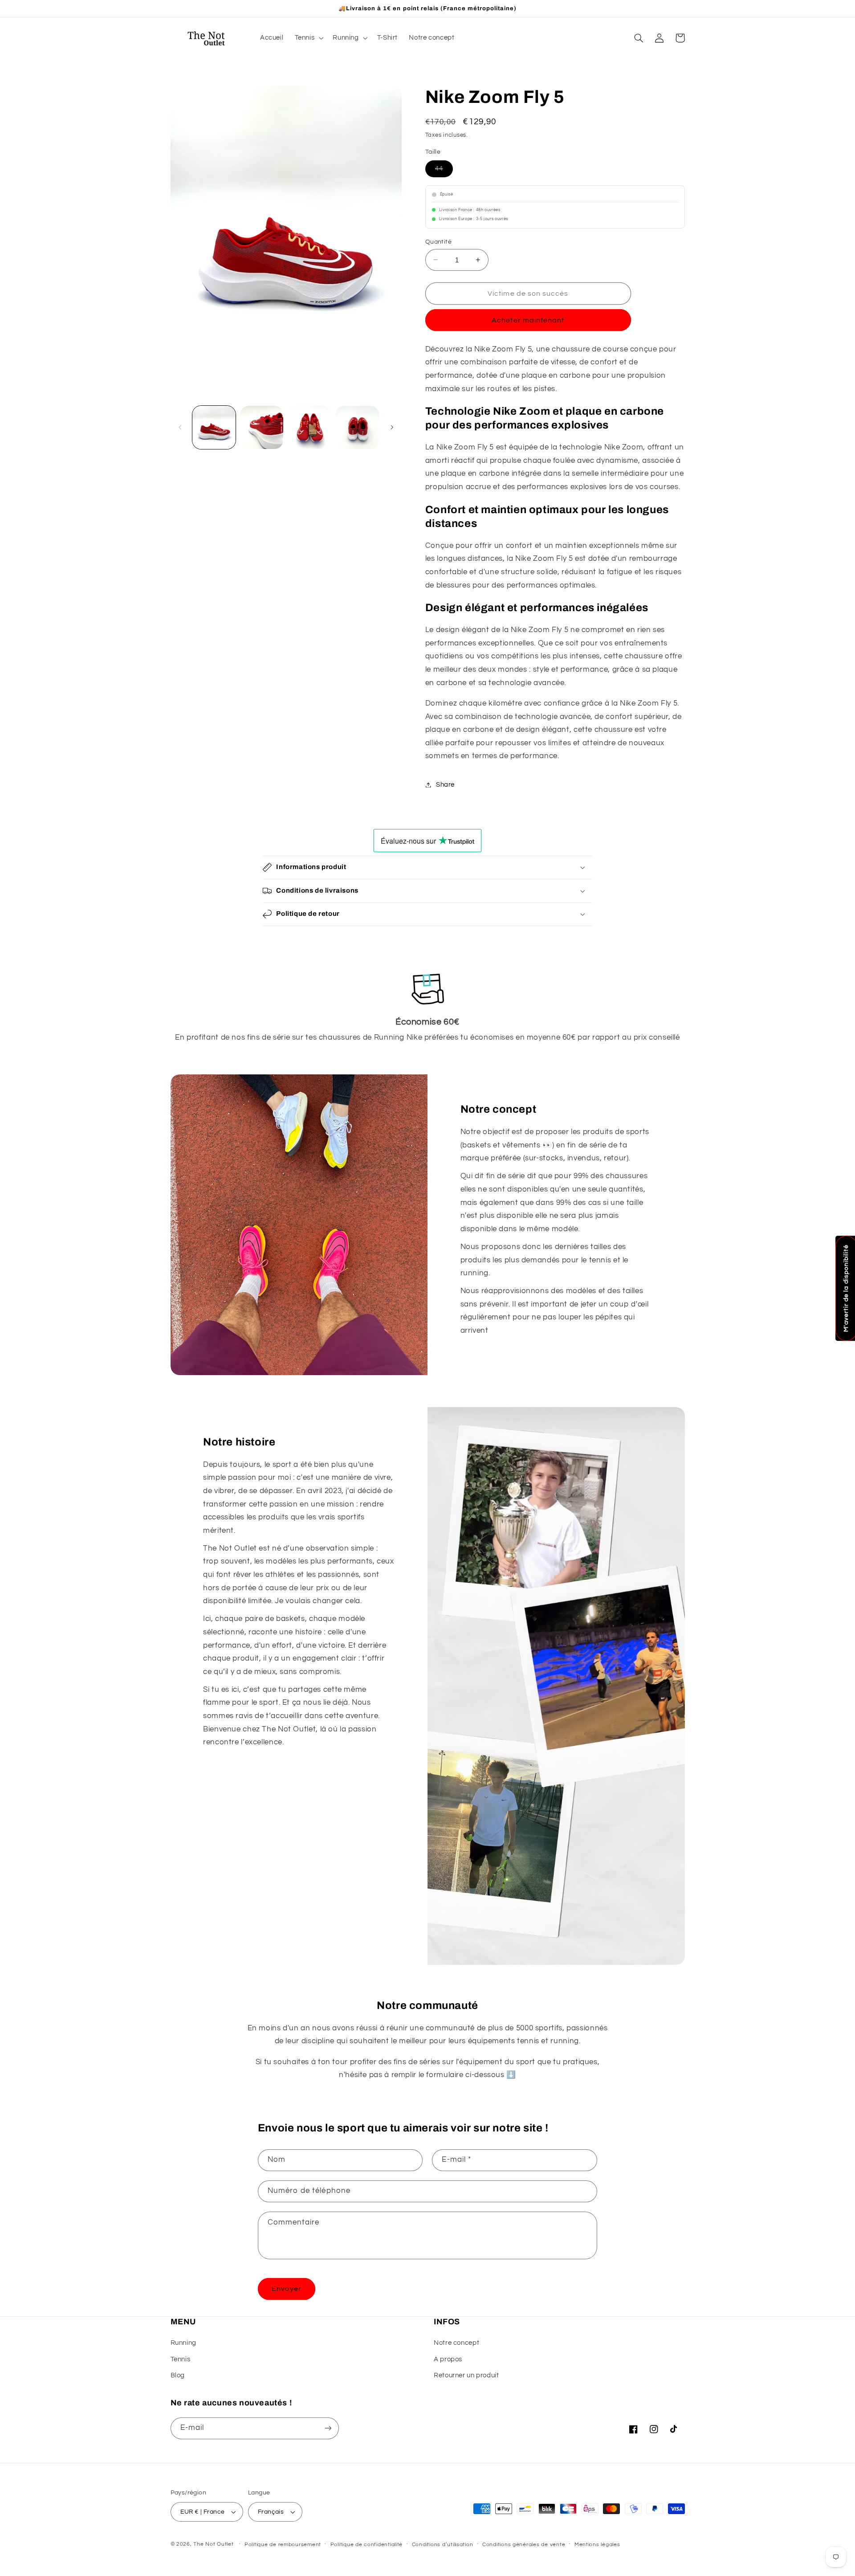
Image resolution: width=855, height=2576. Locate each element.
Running (183, 2343)
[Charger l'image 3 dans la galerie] (310, 427)
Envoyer (286, 2289)
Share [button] (445, 785)
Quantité (438, 241)
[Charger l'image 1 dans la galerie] (214, 427)
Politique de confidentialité (367, 2545)
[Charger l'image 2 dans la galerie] (262, 427)
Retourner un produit (466, 2375)
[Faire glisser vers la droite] (392, 427)
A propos (448, 2359)
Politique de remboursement (283, 2545)
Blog (178, 2375)
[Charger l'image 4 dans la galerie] (357, 427)
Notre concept (456, 2343)
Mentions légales (597, 2545)
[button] (308, 38)
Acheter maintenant (528, 320)
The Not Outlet (213, 2544)
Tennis (181, 2359)
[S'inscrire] (328, 2428)
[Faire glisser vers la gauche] (180, 427)
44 (444, 168)
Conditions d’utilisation (443, 2545)
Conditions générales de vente (524, 2545)
